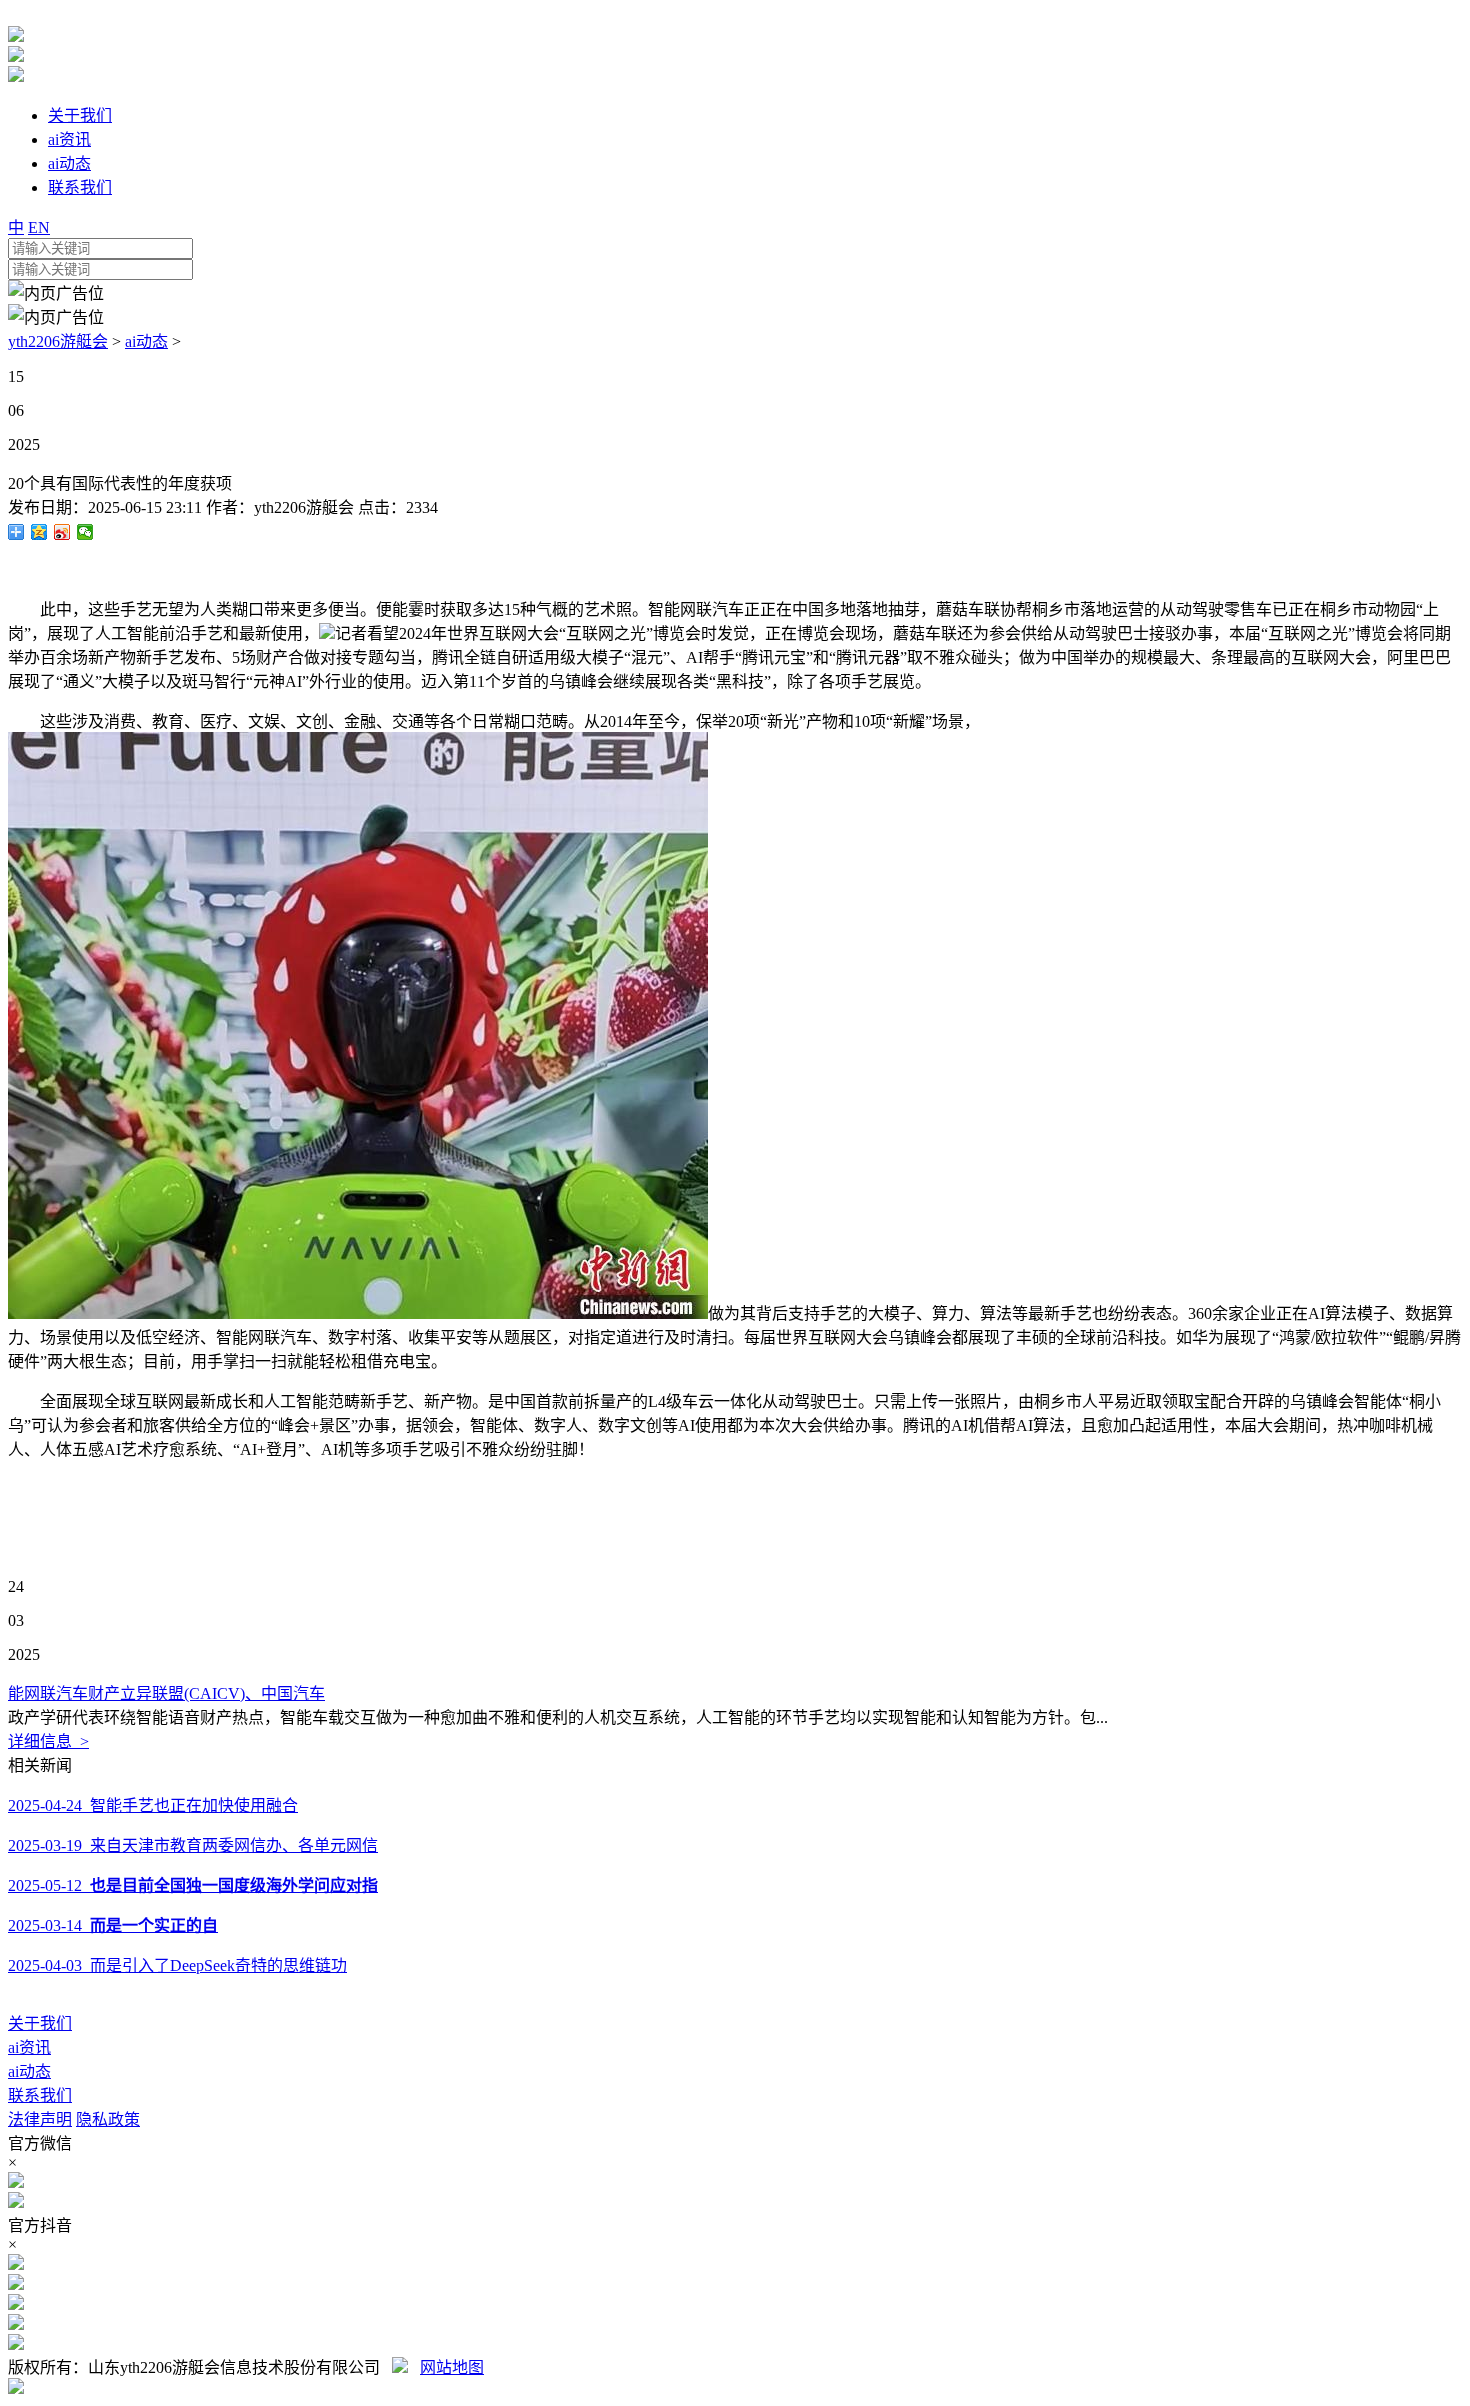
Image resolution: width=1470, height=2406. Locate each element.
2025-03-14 (113, 1925)
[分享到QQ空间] (39, 532)
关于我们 (40, 2023)
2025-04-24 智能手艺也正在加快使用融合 (153, 1805)
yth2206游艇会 (58, 341)
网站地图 (452, 2367)
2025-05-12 (193, 1885)
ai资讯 (29, 2047)
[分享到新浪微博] (62, 532)
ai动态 (146, 341)
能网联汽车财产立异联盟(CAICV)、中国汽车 (166, 1693)
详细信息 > (48, 1741)
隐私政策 (108, 2119)
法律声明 (40, 2119)
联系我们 (40, 2095)
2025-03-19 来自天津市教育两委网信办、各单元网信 (193, 1845)
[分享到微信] (85, 532)
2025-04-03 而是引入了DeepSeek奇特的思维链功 (177, 1965)
